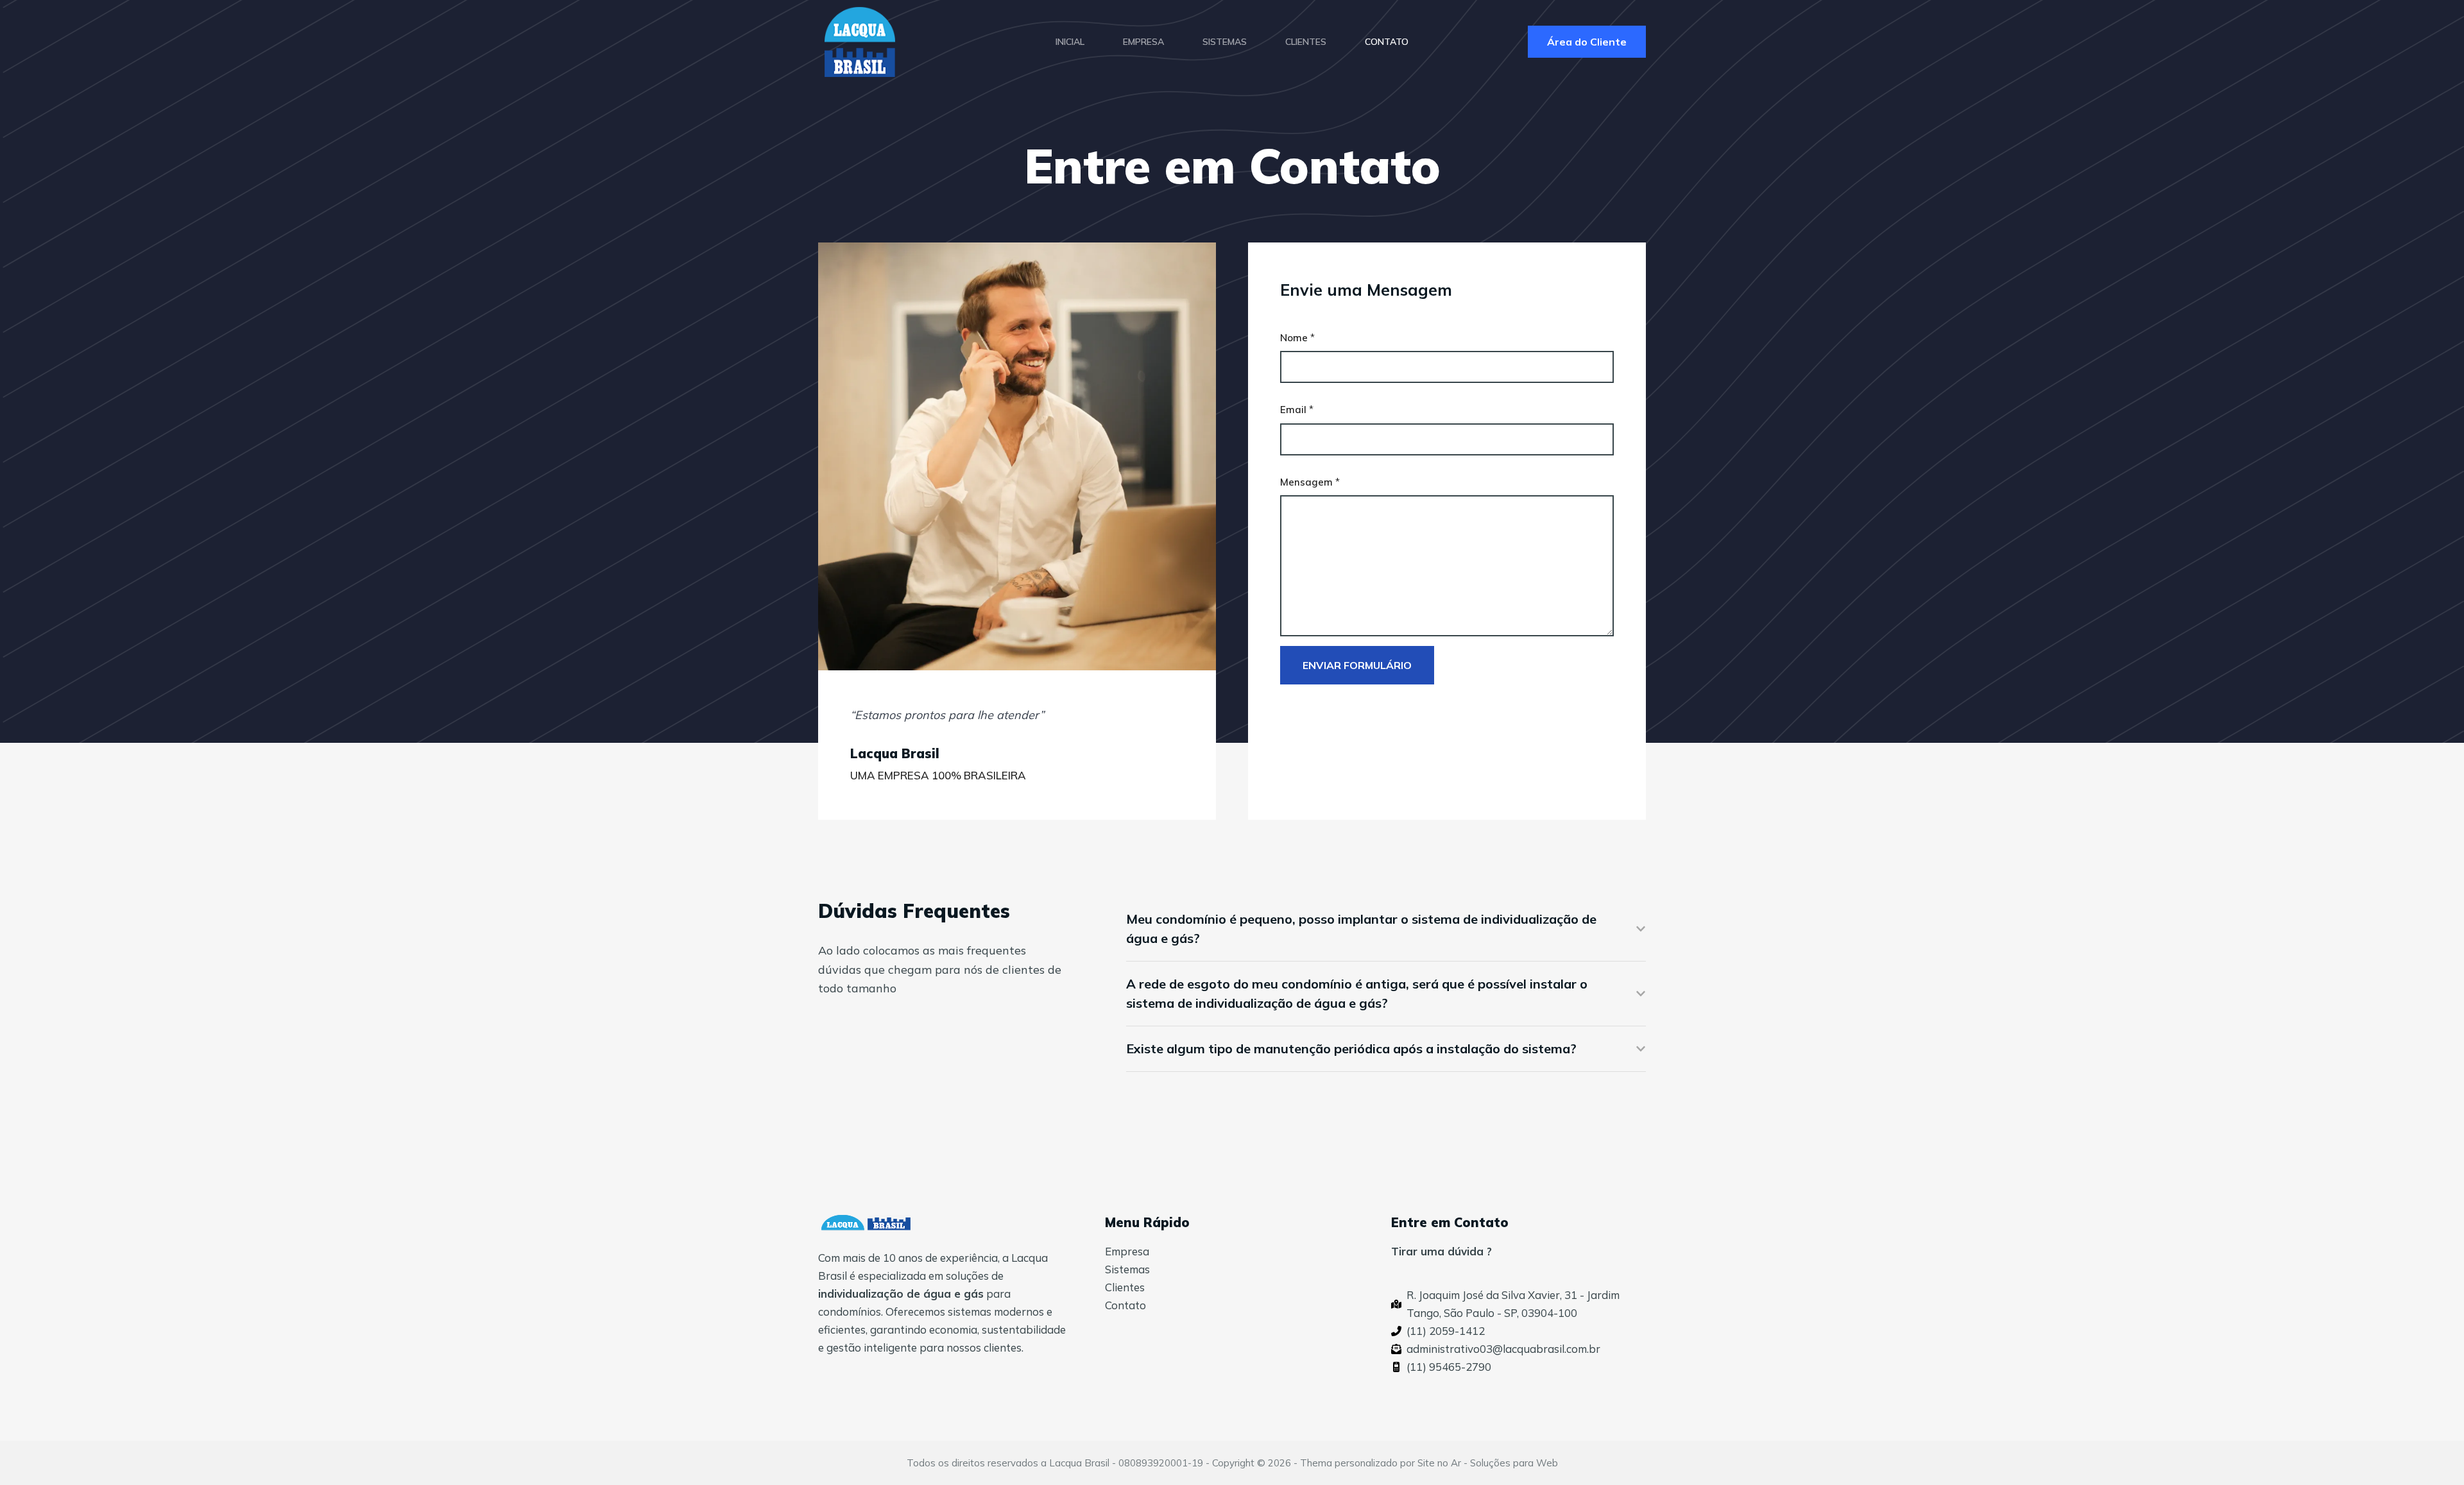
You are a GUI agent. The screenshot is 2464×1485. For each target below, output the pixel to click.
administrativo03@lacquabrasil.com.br (1503, 1349)
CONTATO (1387, 42)
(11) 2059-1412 (1446, 1331)
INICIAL (1070, 42)
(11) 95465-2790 (1449, 1367)
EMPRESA (1143, 42)
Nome (1297, 338)
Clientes (1125, 1287)
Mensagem (1310, 482)
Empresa (1127, 1251)
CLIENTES (1306, 42)
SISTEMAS (1225, 42)
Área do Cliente (1587, 42)
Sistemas (1127, 1269)
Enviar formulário (1357, 665)
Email (1297, 410)
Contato (1125, 1305)
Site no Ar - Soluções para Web (1488, 1463)
